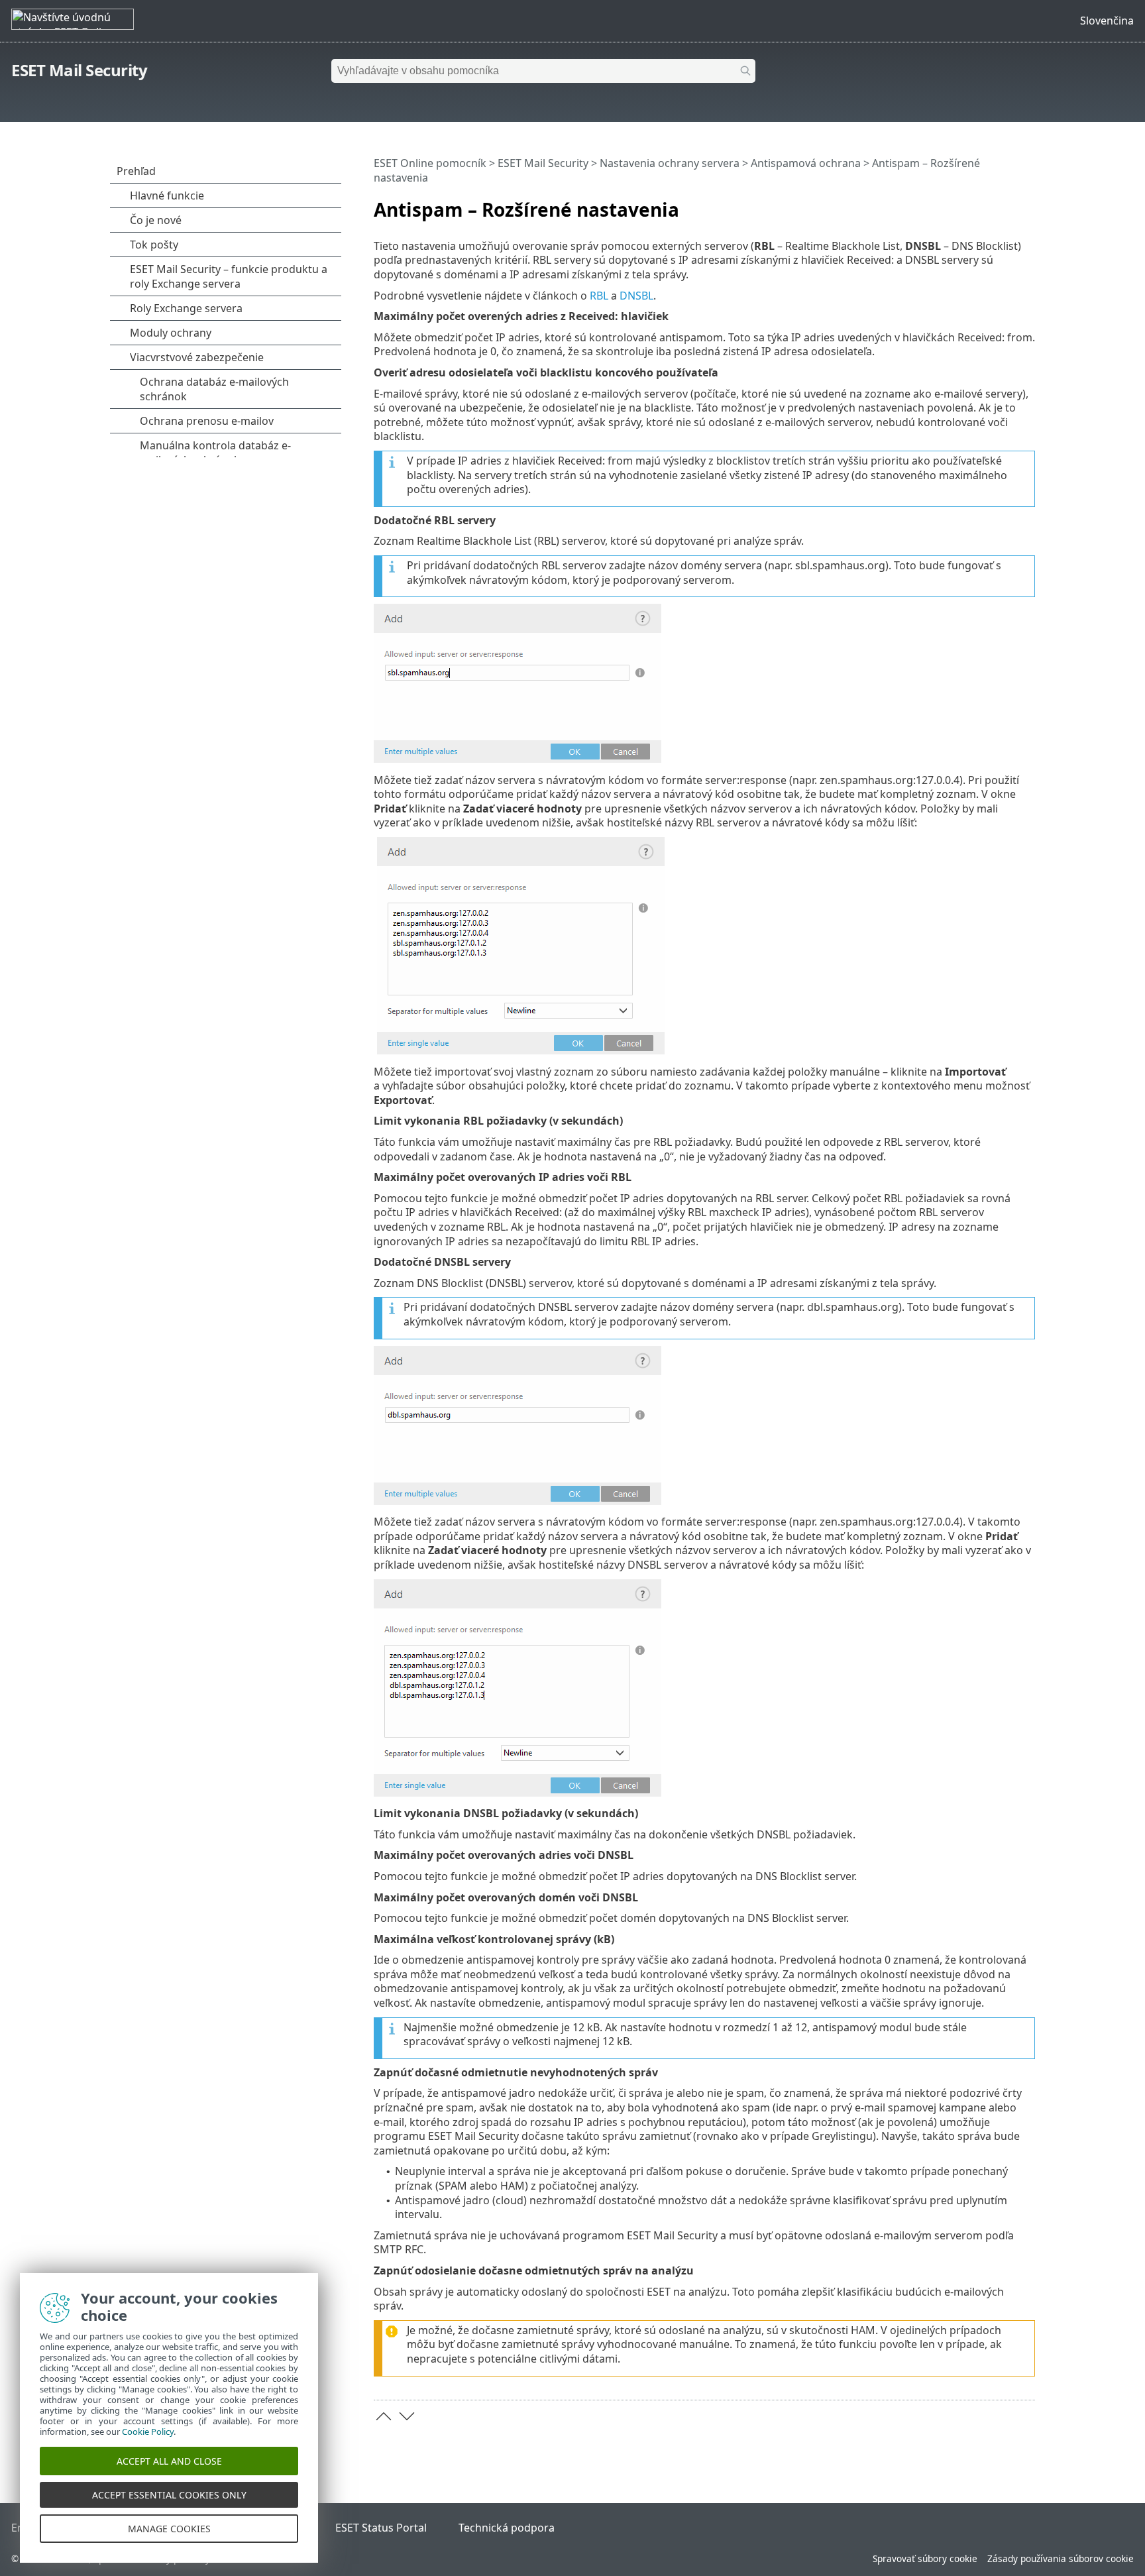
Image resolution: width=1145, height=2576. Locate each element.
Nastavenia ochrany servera (670, 163)
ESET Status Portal (381, 2528)
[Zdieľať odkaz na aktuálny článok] (988, 204)
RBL (599, 296)
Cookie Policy (148, 2432)
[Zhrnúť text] (1028, 204)
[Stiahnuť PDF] (1008, 204)
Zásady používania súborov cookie (1061, 2558)
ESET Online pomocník (430, 163)
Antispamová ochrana (806, 163)
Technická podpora (507, 2528)
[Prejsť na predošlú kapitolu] (384, 2416)
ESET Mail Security (79, 70)
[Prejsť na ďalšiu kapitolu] (407, 2416)
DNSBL (636, 296)
